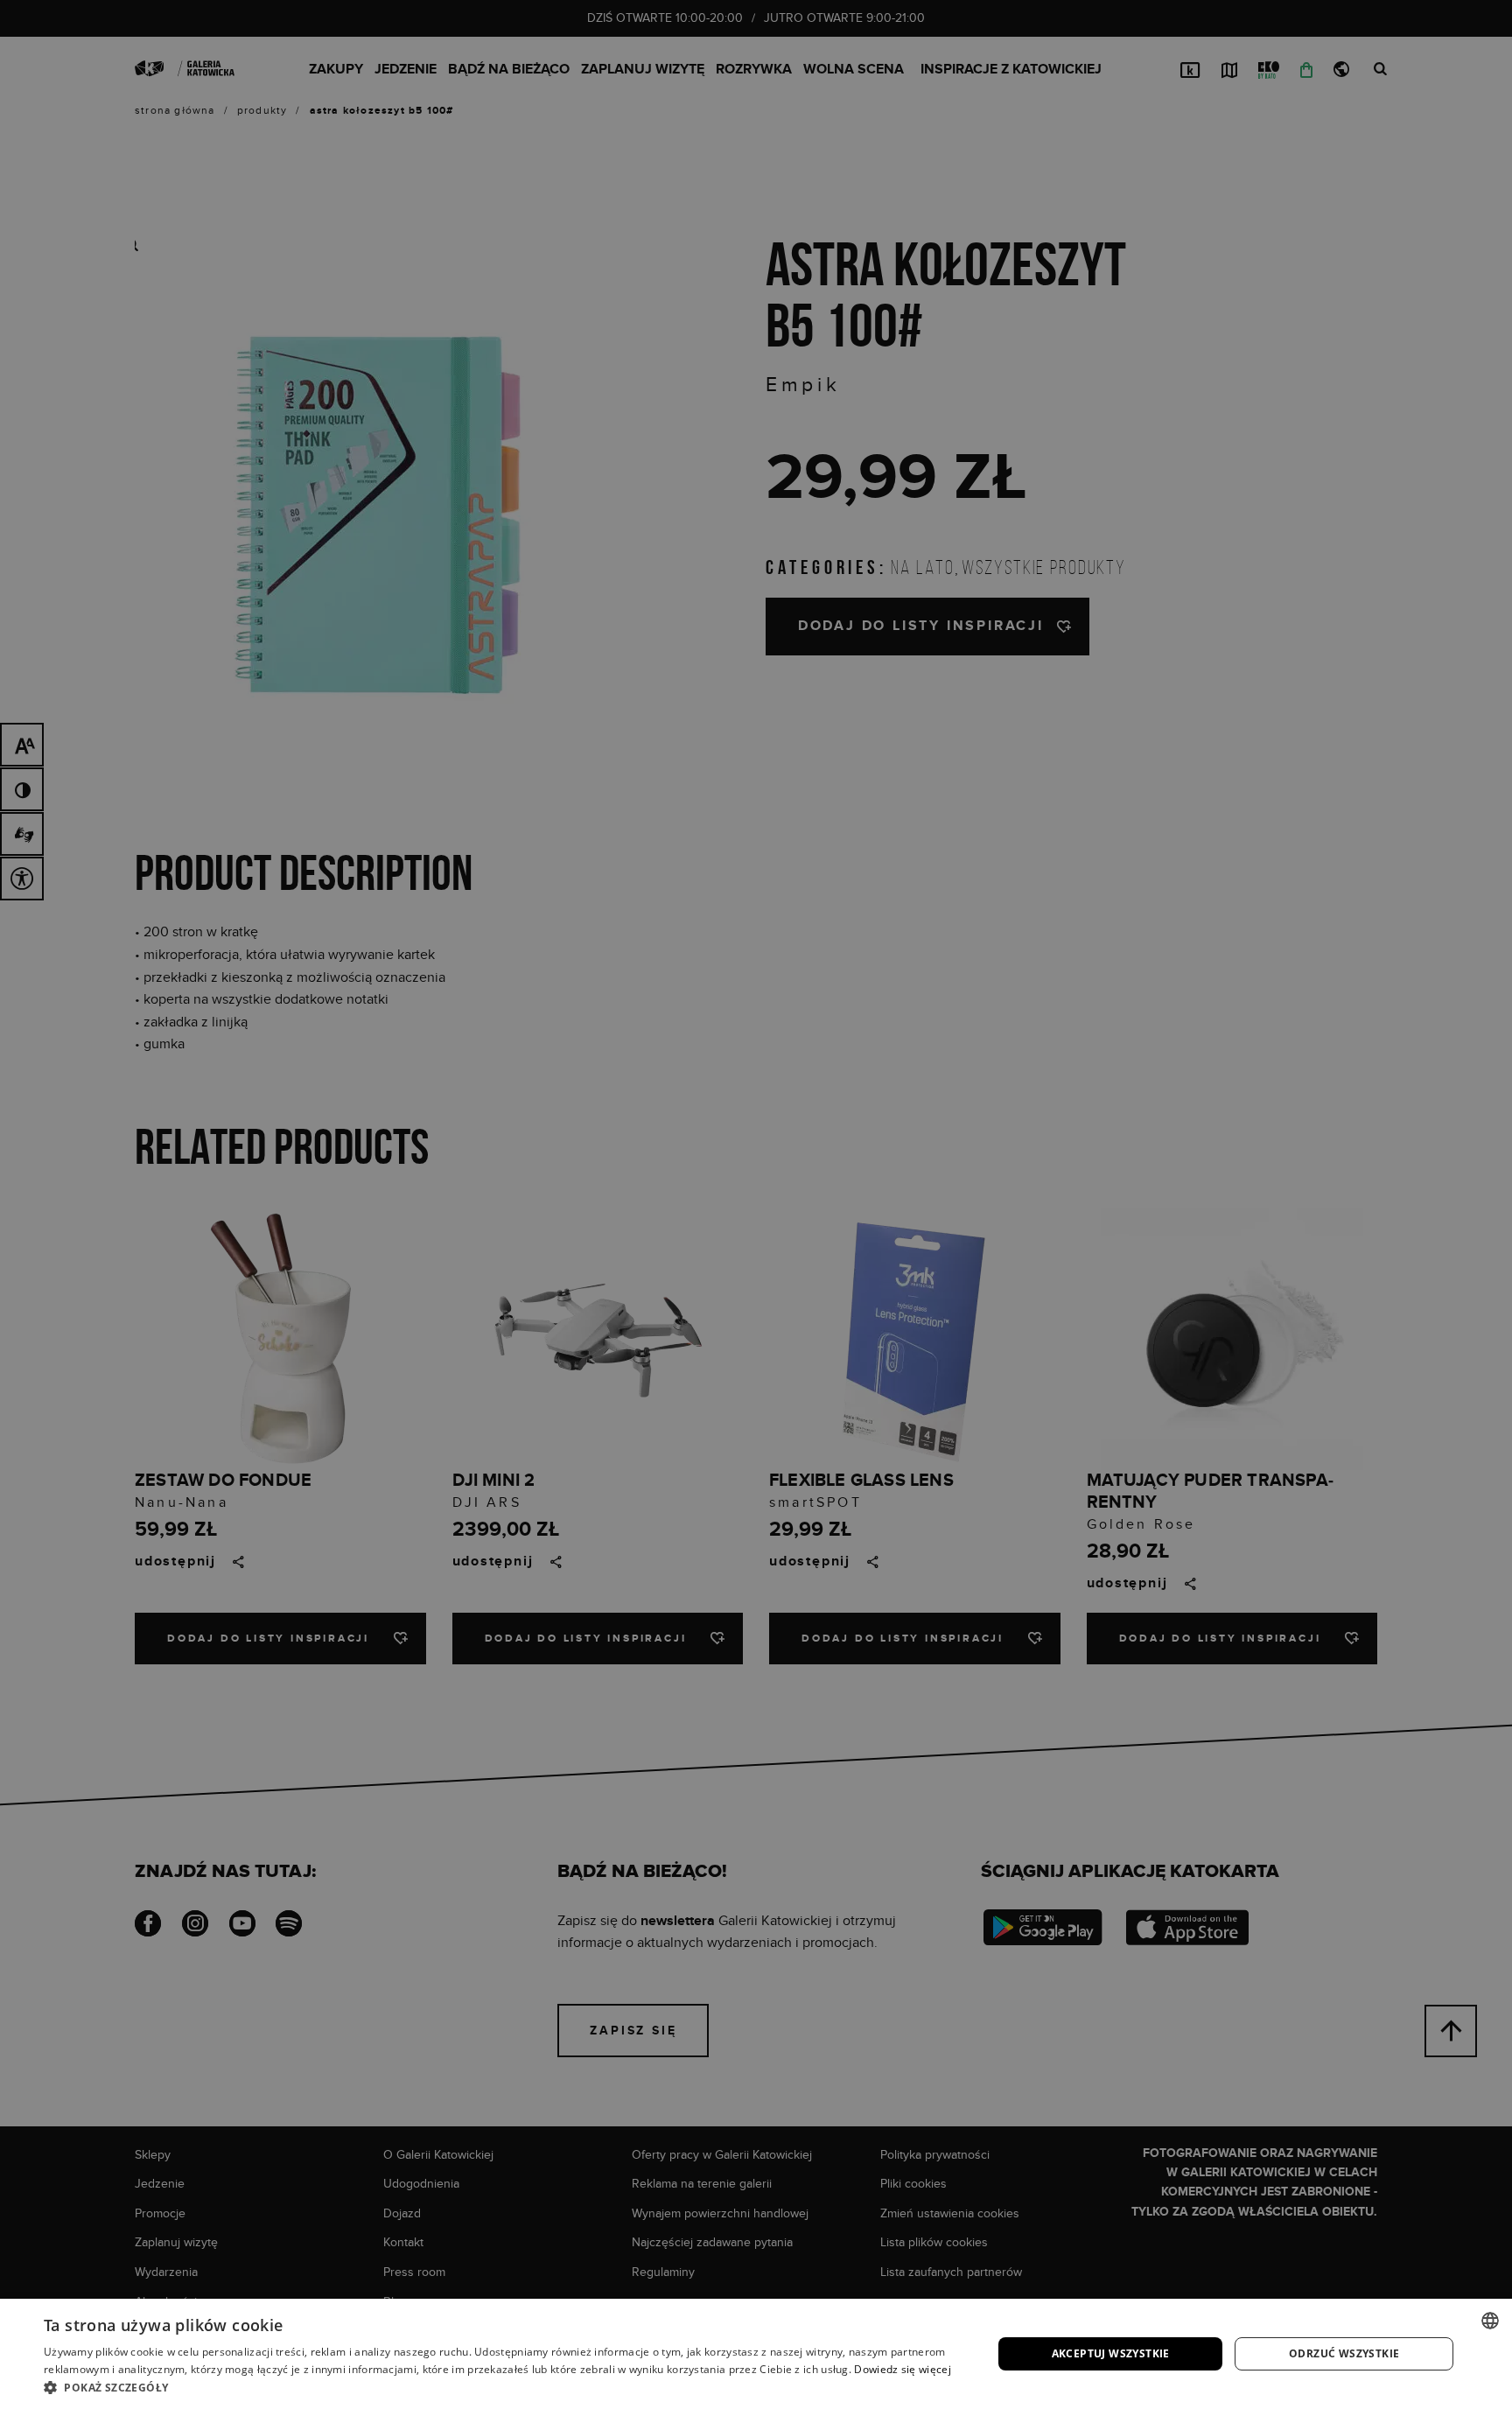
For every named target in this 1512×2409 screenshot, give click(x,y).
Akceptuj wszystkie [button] (1111, 2353)
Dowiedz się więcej (902, 2369)
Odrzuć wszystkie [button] (1344, 2353)
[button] (504, 2387)
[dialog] (756, 1204)
